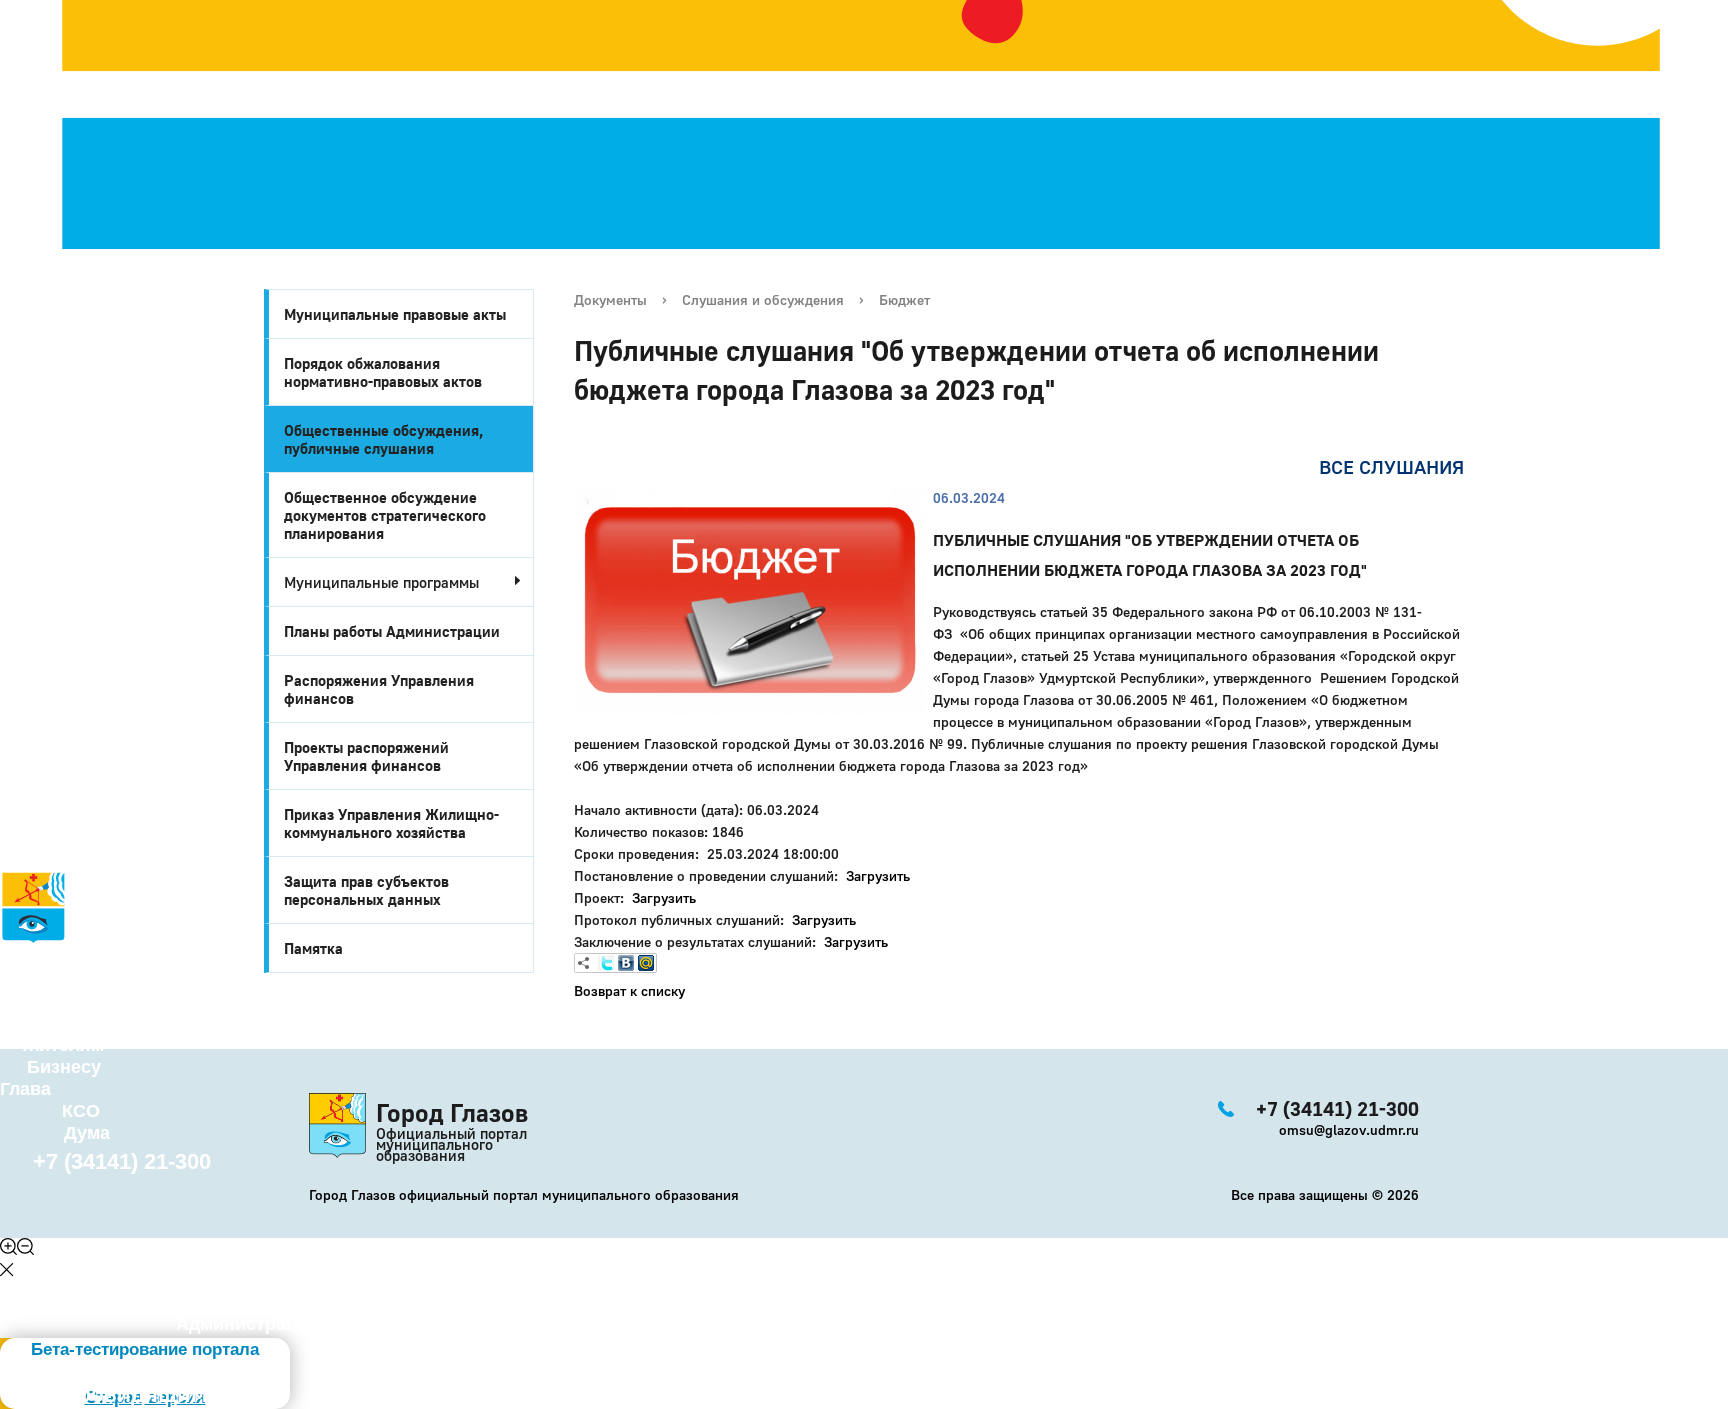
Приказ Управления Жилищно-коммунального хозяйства (391, 823)
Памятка (313, 948)
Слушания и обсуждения (763, 299)
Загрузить (878, 875)
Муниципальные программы (381, 582)
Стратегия (51, 1001)
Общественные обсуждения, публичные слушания (384, 439)
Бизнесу (64, 1067)
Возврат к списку (629, 990)
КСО (81, 1111)
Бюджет (904, 299)
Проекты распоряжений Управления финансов (366, 756)
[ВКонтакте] (626, 963)
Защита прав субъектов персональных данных (366, 890)
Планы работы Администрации (392, 631)
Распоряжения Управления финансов (379, 689)
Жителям (63, 1045)
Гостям (31, 1023)
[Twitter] (606, 963)
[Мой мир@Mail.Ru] (646, 963)
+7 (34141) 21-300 (122, 1161)
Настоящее (71, 979)
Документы (610, 299)
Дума (87, 1133)
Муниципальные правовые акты (395, 314)
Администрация (247, 1324)
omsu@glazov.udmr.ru (1349, 1129)
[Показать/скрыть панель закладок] (584, 963)
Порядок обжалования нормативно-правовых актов (383, 372)
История (38, 957)
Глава (25, 1089)
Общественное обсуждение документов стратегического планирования (385, 515)
